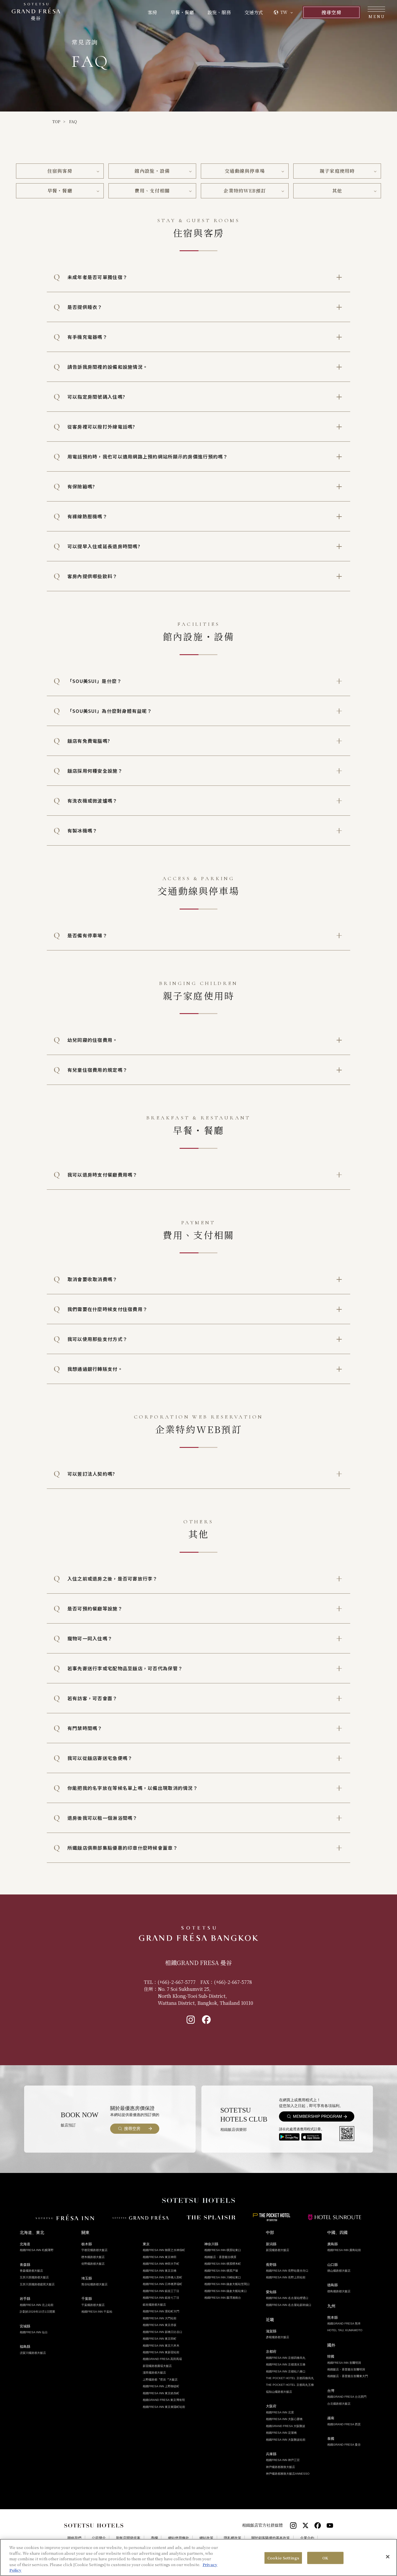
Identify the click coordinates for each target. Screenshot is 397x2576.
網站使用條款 (178, 2538)
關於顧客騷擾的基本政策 (271, 2538)
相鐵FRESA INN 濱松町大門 (161, 2311)
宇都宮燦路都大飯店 (94, 2250)
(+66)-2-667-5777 (177, 1982)
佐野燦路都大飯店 (93, 2264)
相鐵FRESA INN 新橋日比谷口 (162, 2332)
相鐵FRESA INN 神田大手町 (161, 2264)
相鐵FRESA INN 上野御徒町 (161, 2386)
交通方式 (254, 12)
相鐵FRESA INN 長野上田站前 (286, 2277)
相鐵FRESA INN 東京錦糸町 (161, 2393)
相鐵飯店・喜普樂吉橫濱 (220, 2257)
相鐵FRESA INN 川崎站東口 (223, 2277)
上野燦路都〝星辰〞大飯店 (160, 2380)
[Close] (388, 2557)
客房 (152, 12)
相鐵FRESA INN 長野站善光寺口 (287, 2271)
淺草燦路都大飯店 (154, 2373)
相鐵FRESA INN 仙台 (34, 2332)
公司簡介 (99, 2538)
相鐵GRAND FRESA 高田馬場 (162, 2359)
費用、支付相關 (152, 191)
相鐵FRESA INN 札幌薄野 (37, 2250)
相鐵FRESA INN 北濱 (280, 2412)
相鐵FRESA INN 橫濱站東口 (223, 2250)
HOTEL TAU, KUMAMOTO (345, 2330)
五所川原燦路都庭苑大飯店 (37, 2284)
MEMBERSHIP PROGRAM (318, 2116)
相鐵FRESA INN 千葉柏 (97, 2312)
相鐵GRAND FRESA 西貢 (344, 2424)
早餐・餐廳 (182, 12)
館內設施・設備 (152, 171)
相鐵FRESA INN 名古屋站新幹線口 (289, 2305)
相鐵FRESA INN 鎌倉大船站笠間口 (227, 2284)
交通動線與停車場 (245, 171)
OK (325, 2558)
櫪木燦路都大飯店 (93, 2257)
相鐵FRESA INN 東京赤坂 (160, 2325)
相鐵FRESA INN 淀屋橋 (281, 2433)
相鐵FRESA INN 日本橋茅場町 (162, 2284)
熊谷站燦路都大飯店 (94, 2284)
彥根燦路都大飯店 (278, 2337)
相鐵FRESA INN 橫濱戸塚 (221, 2271)
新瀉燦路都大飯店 (278, 2250)
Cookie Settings (283, 2558)
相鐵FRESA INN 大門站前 (160, 2318)
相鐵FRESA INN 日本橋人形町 (162, 2277)
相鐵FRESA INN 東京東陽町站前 (164, 2407)
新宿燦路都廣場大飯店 (157, 2366)
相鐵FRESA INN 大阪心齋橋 (284, 2419)
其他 (337, 191)
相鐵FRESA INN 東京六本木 (161, 2346)
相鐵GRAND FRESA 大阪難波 (286, 2426)
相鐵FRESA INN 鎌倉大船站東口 (226, 2291)
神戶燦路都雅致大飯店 (280, 2467)
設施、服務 (219, 12)
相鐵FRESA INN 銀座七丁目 (161, 2298)
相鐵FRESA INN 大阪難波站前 (286, 2440)
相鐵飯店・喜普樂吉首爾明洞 (346, 2369)
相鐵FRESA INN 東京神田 (160, 2257)
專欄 (154, 2538)
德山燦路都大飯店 (339, 2271)
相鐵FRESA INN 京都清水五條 (286, 2364)
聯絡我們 (74, 2538)
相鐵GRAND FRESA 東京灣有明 (164, 2400)
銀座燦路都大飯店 (154, 2305)
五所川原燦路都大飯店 (34, 2277)
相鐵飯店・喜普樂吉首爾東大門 (348, 2376)
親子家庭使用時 (337, 171)
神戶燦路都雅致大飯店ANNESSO (288, 2474)
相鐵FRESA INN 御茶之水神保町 (164, 2250)
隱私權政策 (233, 2538)
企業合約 (307, 2538)
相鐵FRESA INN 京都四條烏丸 (286, 2358)
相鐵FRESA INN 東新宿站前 (161, 2352)
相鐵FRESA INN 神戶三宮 (283, 2460)
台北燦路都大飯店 (339, 2404)
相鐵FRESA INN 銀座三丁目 (161, 2291)
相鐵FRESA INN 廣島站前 (344, 2250)
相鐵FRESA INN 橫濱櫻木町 (223, 2264)
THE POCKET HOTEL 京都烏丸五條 (290, 2385)
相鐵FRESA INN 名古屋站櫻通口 (287, 2298)
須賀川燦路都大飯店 (33, 2353)
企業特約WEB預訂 (245, 191)
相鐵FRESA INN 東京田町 (160, 2339)
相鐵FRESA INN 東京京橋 (160, 2271)
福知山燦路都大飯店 (279, 2392)
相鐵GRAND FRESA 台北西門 (347, 2397)
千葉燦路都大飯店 (93, 2305)
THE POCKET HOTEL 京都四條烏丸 (290, 2378)
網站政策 (206, 2538)
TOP (56, 122)
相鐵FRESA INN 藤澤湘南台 (223, 2298)
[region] (199, 2557)
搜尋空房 (331, 12)
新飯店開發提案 (128, 2538)
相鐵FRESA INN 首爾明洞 (344, 2363)
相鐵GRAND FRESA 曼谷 (344, 2445)
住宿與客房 (60, 171)
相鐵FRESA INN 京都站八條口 (286, 2371)
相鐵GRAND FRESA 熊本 (344, 2324)
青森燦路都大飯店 (31, 2271)
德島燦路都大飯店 (339, 2291)
